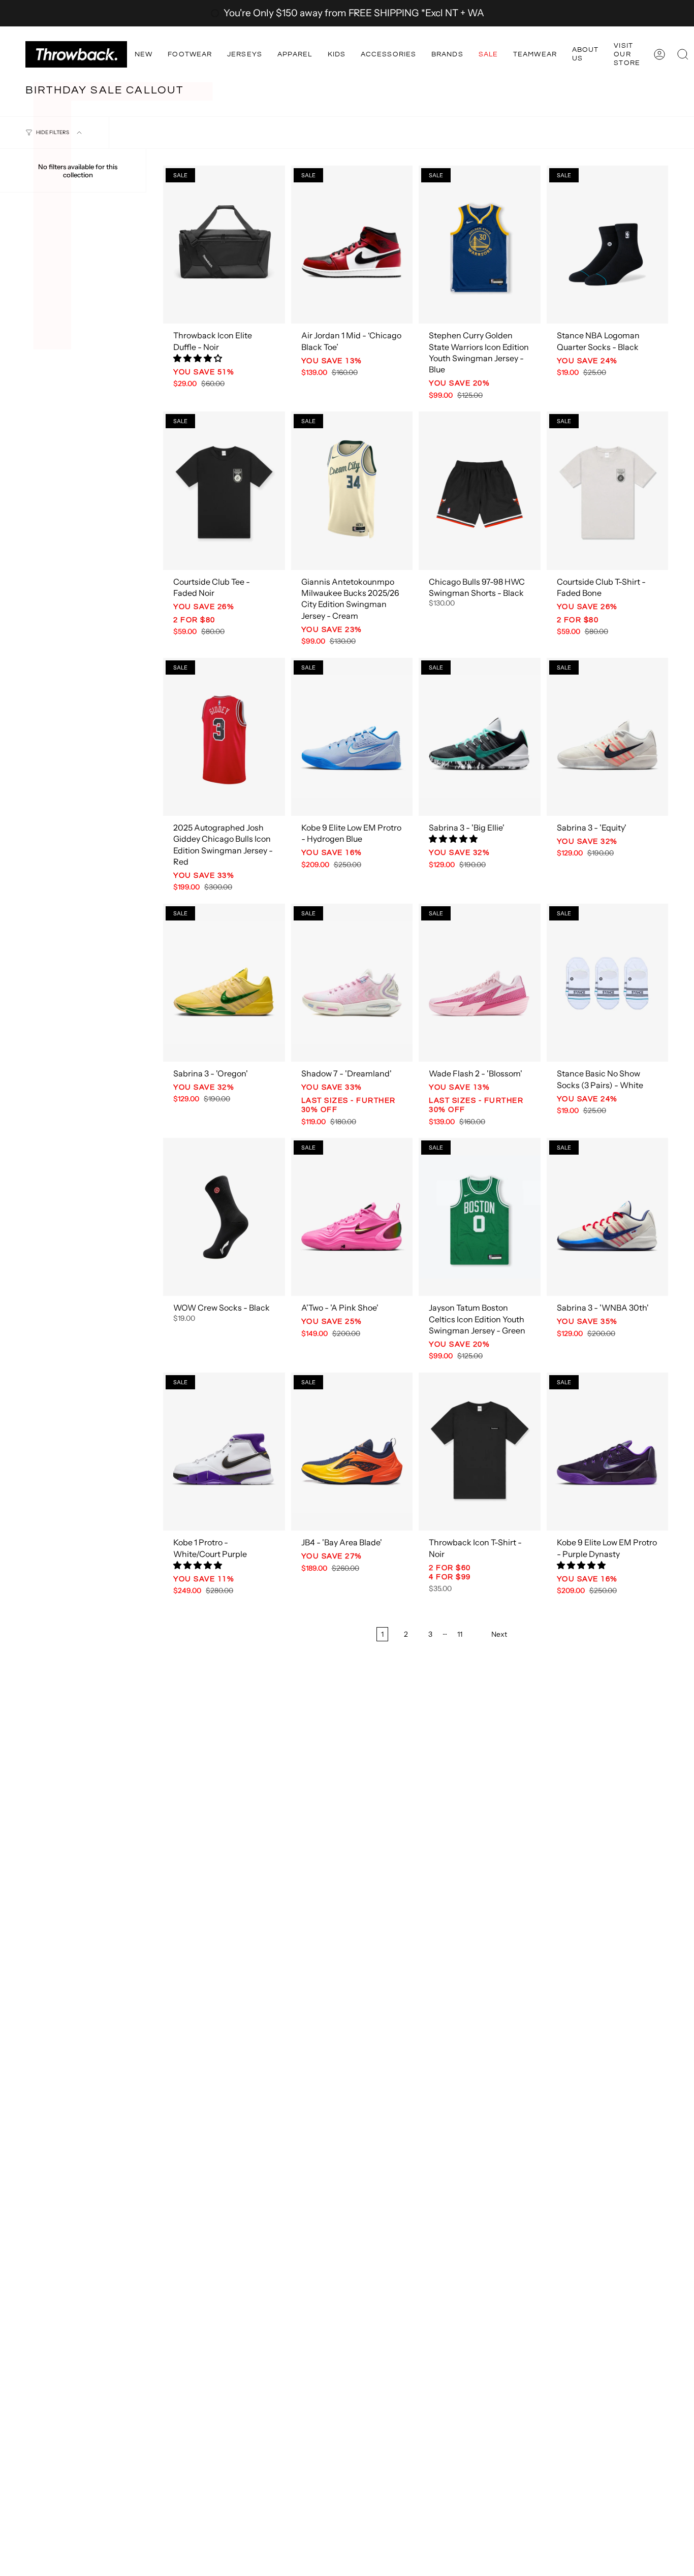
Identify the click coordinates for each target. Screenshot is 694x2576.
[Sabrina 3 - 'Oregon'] (224, 983)
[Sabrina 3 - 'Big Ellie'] (480, 737)
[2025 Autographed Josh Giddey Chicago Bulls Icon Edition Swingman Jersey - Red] (224, 737)
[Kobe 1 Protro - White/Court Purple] (224, 1452)
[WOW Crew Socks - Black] (224, 1217)
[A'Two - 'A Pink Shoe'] (352, 1217)
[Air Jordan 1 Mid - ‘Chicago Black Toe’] (352, 245)
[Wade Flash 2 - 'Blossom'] (480, 983)
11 (460, 1634)
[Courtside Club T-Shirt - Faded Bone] (608, 490)
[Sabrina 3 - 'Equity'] (608, 737)
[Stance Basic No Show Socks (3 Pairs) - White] (608, 983)
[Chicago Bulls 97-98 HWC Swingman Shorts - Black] (480, 490)
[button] (144, 54)
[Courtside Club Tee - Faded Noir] (224, 490)
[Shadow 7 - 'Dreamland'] (352, 983)
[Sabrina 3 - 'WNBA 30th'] (608, 1217)
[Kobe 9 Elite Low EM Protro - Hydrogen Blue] (352, 737)
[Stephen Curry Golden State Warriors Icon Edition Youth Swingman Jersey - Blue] (480, 245)
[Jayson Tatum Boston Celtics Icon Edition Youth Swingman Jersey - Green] (480, 1217)
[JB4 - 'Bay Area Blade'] (352, 1452)
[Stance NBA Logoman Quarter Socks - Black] (608, 245)
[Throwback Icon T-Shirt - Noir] (480, 1452)
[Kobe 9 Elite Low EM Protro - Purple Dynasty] (608, 1452)
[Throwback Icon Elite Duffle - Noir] (224, 245)
